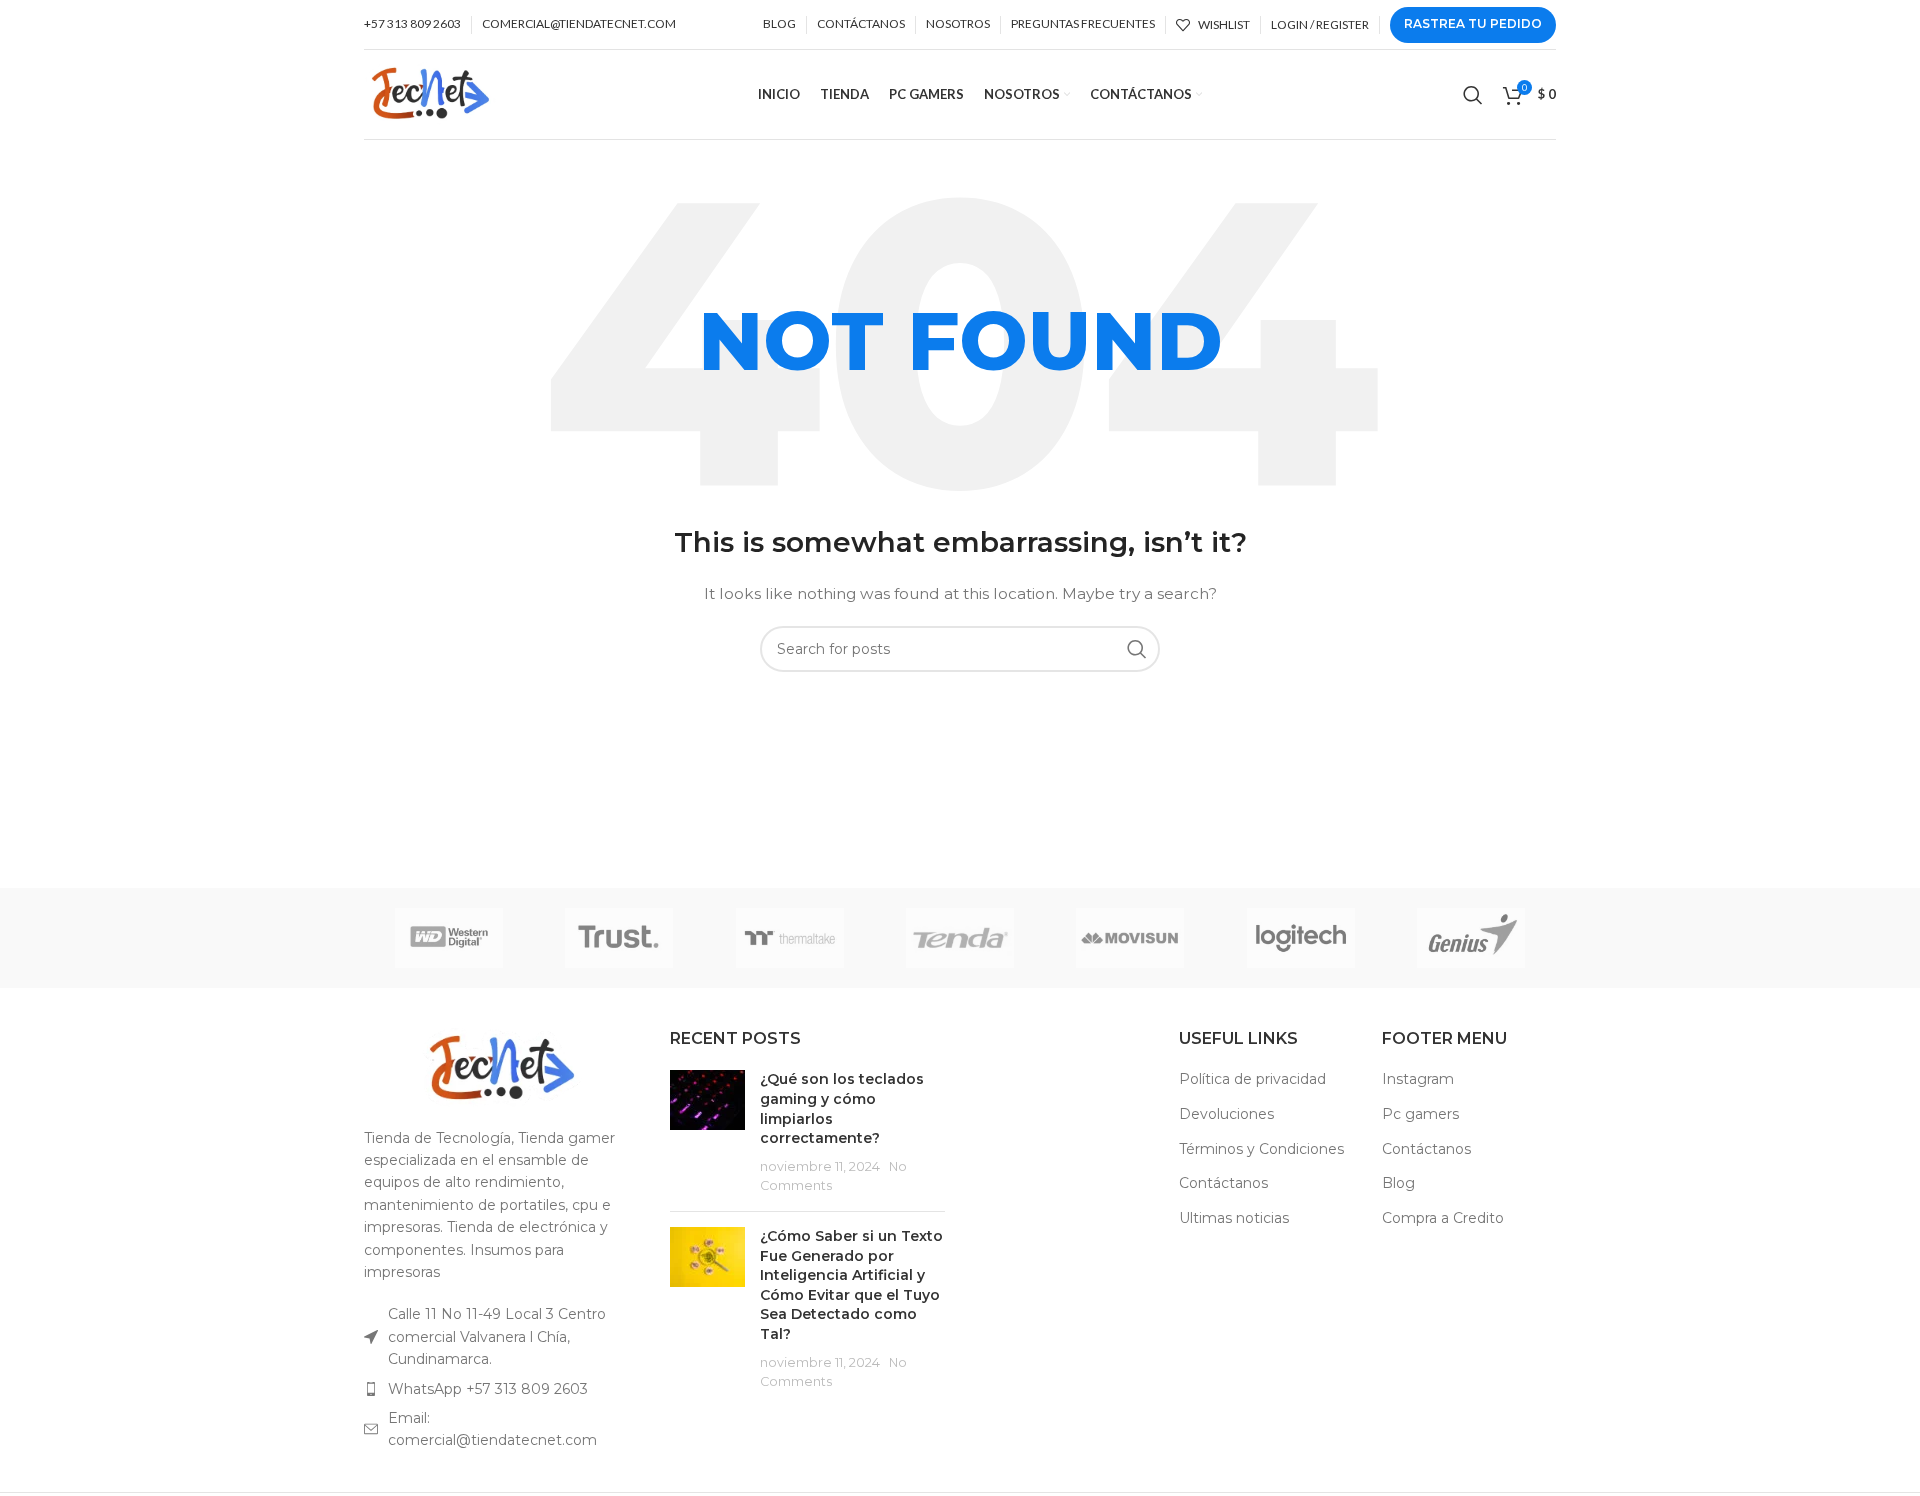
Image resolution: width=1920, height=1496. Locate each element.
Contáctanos (1223, 1183)
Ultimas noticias (1234, 1218)
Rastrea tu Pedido (1473, 23)
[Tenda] (960, 938)
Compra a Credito (1443, 1218)
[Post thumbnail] (707, 1133)
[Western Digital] (449, 938)
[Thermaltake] (790, 938)
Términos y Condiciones (1261, 1149)
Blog (1398, 1183)
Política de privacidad (1252, 1079)
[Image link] (502, 1066)
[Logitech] (1300, 938)
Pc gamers (1420, 1114)
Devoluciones (1226, 1114)
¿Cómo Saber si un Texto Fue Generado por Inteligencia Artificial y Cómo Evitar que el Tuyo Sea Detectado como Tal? (851, 1285)
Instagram (1418, 1079)
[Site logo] (430, 93)
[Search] (1473, 95)
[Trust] (619, 938)
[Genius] (1471, 938)
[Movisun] (1130, 938)
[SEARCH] (1137, 649)
